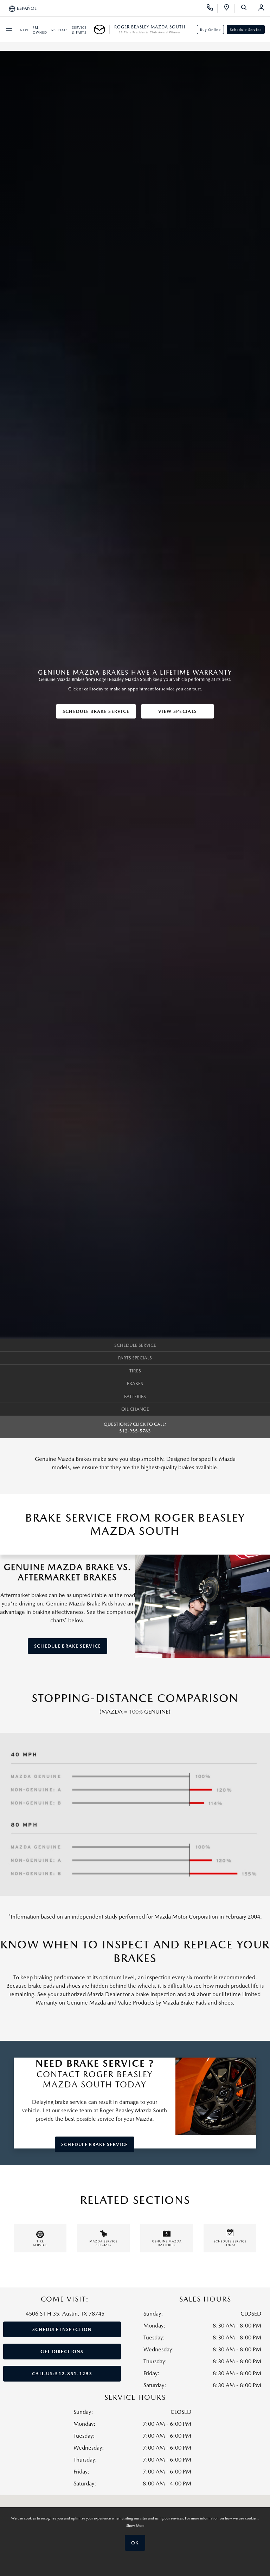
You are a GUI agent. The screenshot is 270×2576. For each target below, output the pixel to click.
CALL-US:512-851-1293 (62, 2374)
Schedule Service (246, 29)
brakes (135, 1383)
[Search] (246, 8)
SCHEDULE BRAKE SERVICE (96, 711)
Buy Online (210, 29)
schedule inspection (62, 2329)
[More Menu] (9, 29)
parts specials (135, 1358)
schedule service (135, 1345)
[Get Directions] (229, 8)
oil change (135, 1409)
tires (135, 1371)
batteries (135, 1396)
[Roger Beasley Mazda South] (102, 29)
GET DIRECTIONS (62, 2352)
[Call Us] (212, 8)
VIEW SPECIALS (178, 711)
